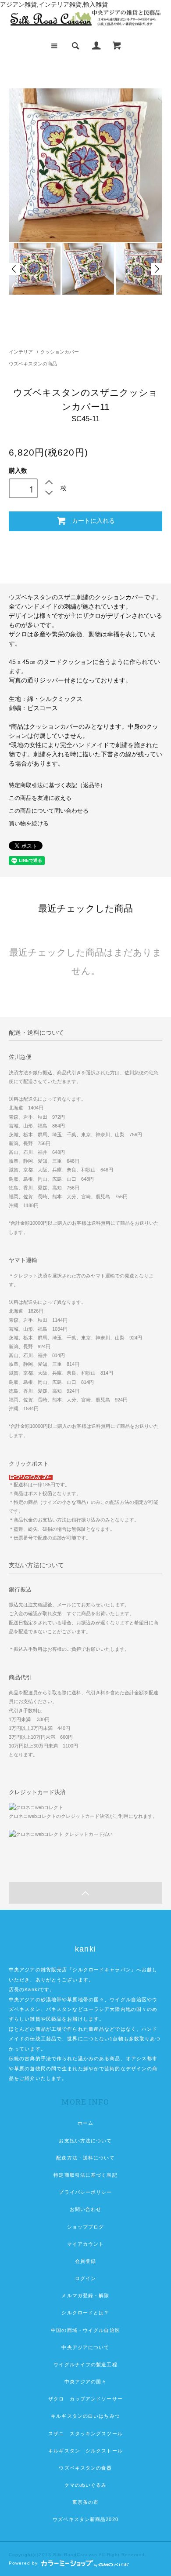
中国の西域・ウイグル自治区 (85, 2330)
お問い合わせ (86, 2209)
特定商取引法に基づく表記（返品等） (57, 785)
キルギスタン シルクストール (85, 2451)
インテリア (21, 352)
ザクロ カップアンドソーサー (85, 2399)
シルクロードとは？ (85, 2313)
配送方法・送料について (85, 2158)
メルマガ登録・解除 (85, 2295)
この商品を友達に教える (40, 798)
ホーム (85, 2123)
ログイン (85, 2278)
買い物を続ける (29, 824)
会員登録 (85, 2261)
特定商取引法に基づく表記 (85, 2175)
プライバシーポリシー (85, 2192)
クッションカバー (60, 352)
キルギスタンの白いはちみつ (85, 2416)
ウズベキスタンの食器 (85, 2468)
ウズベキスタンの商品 (33, 364)
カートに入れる (93, 520)
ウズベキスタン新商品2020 (85, 2519)
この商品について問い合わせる (49, 811)
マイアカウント (86, 2244)
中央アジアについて (85, 2347)
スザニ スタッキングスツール (85, 2434)
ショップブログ (86, 2227)
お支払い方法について (85, 2141)
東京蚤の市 (86, 2502)
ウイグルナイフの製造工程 (85, 2364)
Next (157, 269)
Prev (14, 269)
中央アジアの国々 (86, 2382)
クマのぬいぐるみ (86, 2485)
